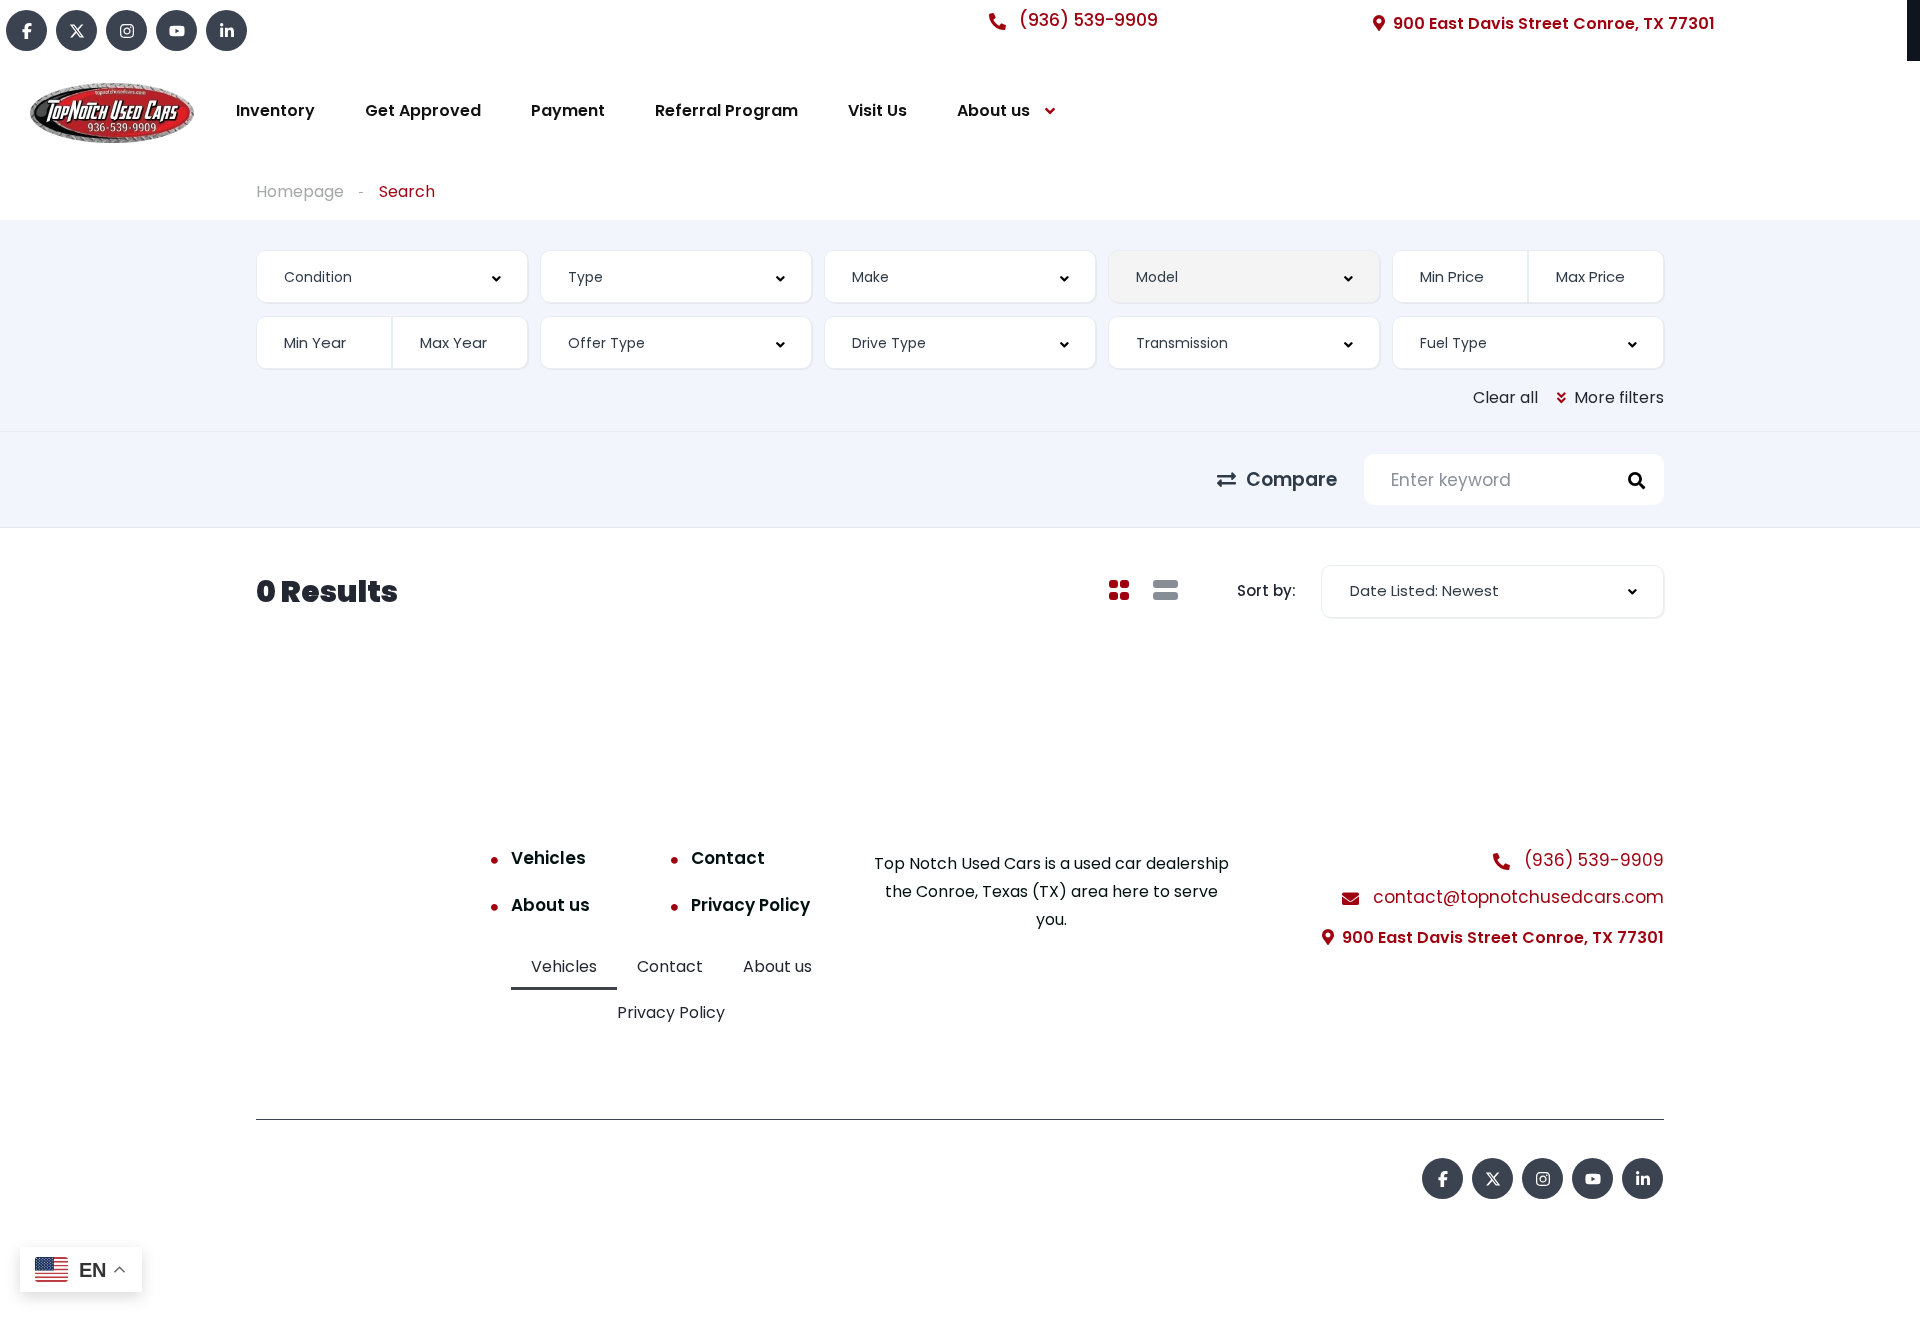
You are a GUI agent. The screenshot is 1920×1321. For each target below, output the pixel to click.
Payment (568, 110)
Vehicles (548, 858)
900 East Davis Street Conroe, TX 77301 (1554, 23)
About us (993, 110)
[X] (76, 30)
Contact (728, 858)
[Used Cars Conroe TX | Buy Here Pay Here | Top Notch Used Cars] (112, 111)
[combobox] (392, 276)
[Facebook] (26, 30)
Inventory (275, 110)
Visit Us (877, 110)
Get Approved (423, 110)
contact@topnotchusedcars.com (1516, 897)
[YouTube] (176, 30)
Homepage (300, 191)
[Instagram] (126, 30)
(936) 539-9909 (1086, 20)
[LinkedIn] (226, 30)
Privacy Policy (750, 905)
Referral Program (726, 110)
